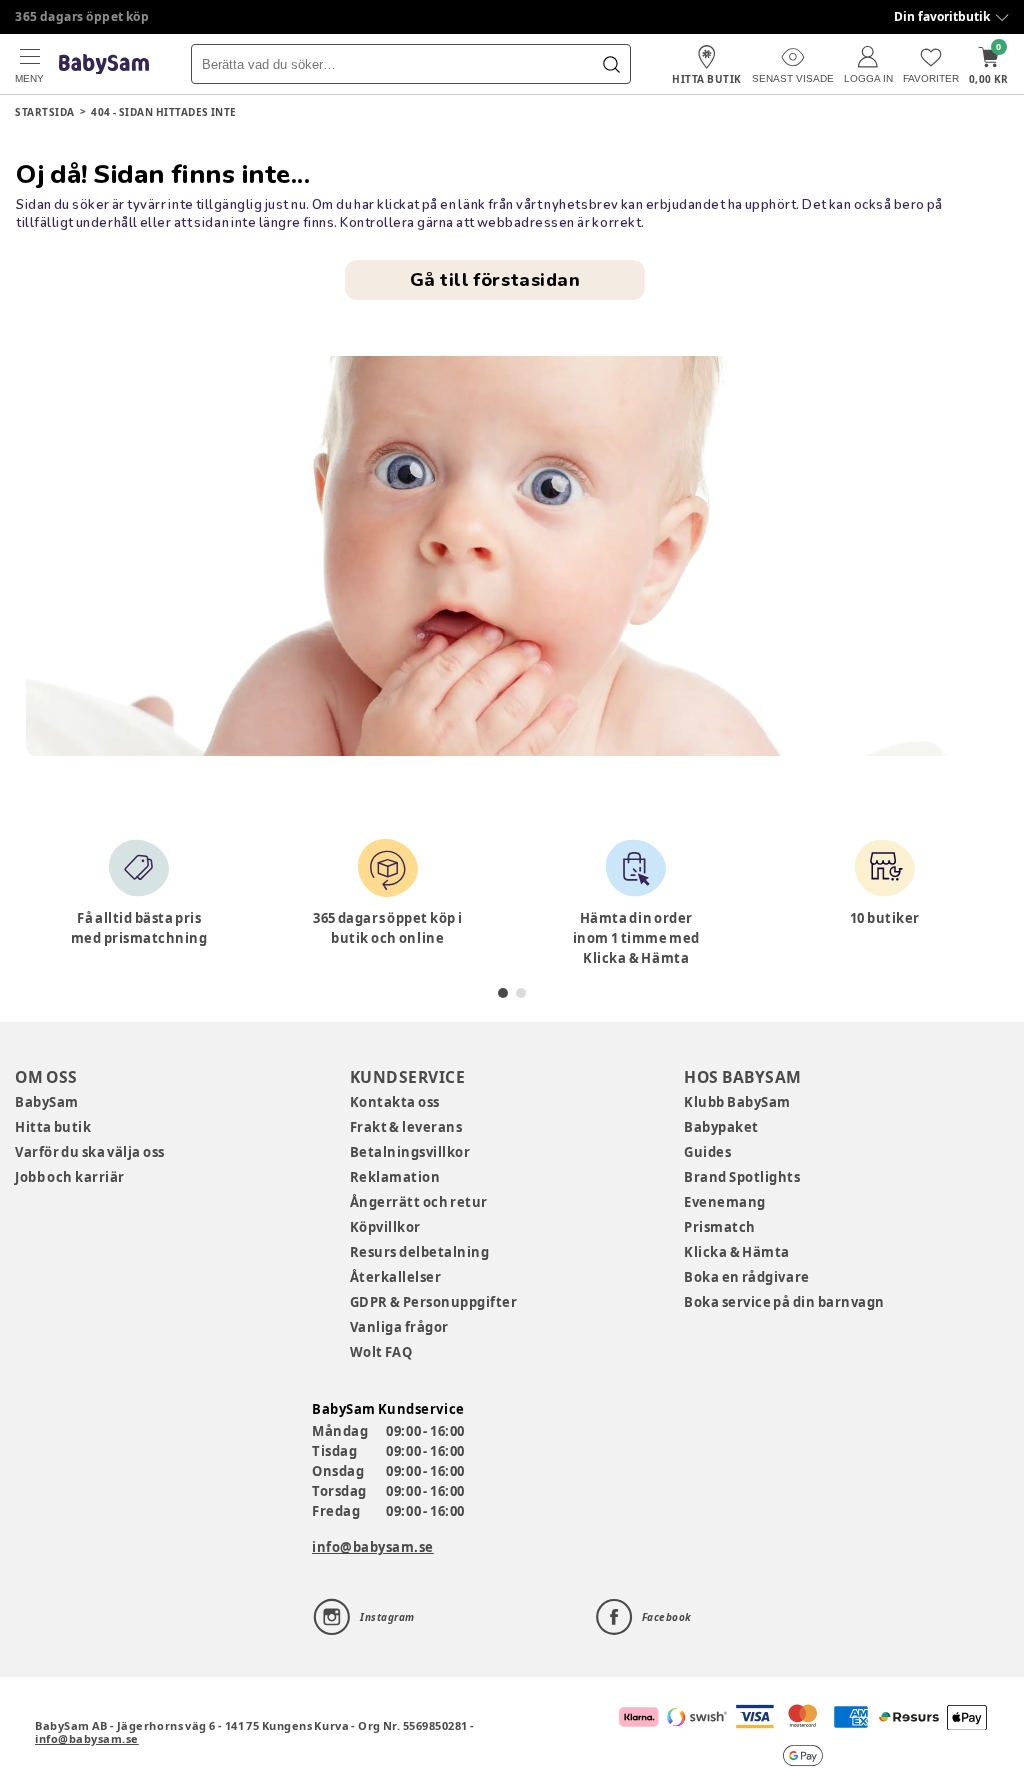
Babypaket (721, 1127)
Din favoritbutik (942, 16)
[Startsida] (104, 64)
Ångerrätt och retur (419, 1202)
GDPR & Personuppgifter (434, 1302)
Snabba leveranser (74, 16)
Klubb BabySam (737, 1102)
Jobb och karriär (70, 1177)
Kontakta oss (395, 1102)
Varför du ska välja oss (90, 1152)
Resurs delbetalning (420, 1252)
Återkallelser (396, 1277)
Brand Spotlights (742, 1177)
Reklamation (395, 1177)
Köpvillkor (385, 1227)
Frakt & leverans (406, 1127)
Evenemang (725, 1202)
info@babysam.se (373, 1547)
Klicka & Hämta (737, 1252)
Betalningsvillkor (410, 1152)
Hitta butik (53, 1127)
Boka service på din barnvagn (784, 1302)
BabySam (47, 1102)
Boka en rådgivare (746, 1277)
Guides (707, 1152)
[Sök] (611, 64)
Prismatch (720, 1227)
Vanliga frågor (399, 1327)
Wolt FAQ (381, 1352)
